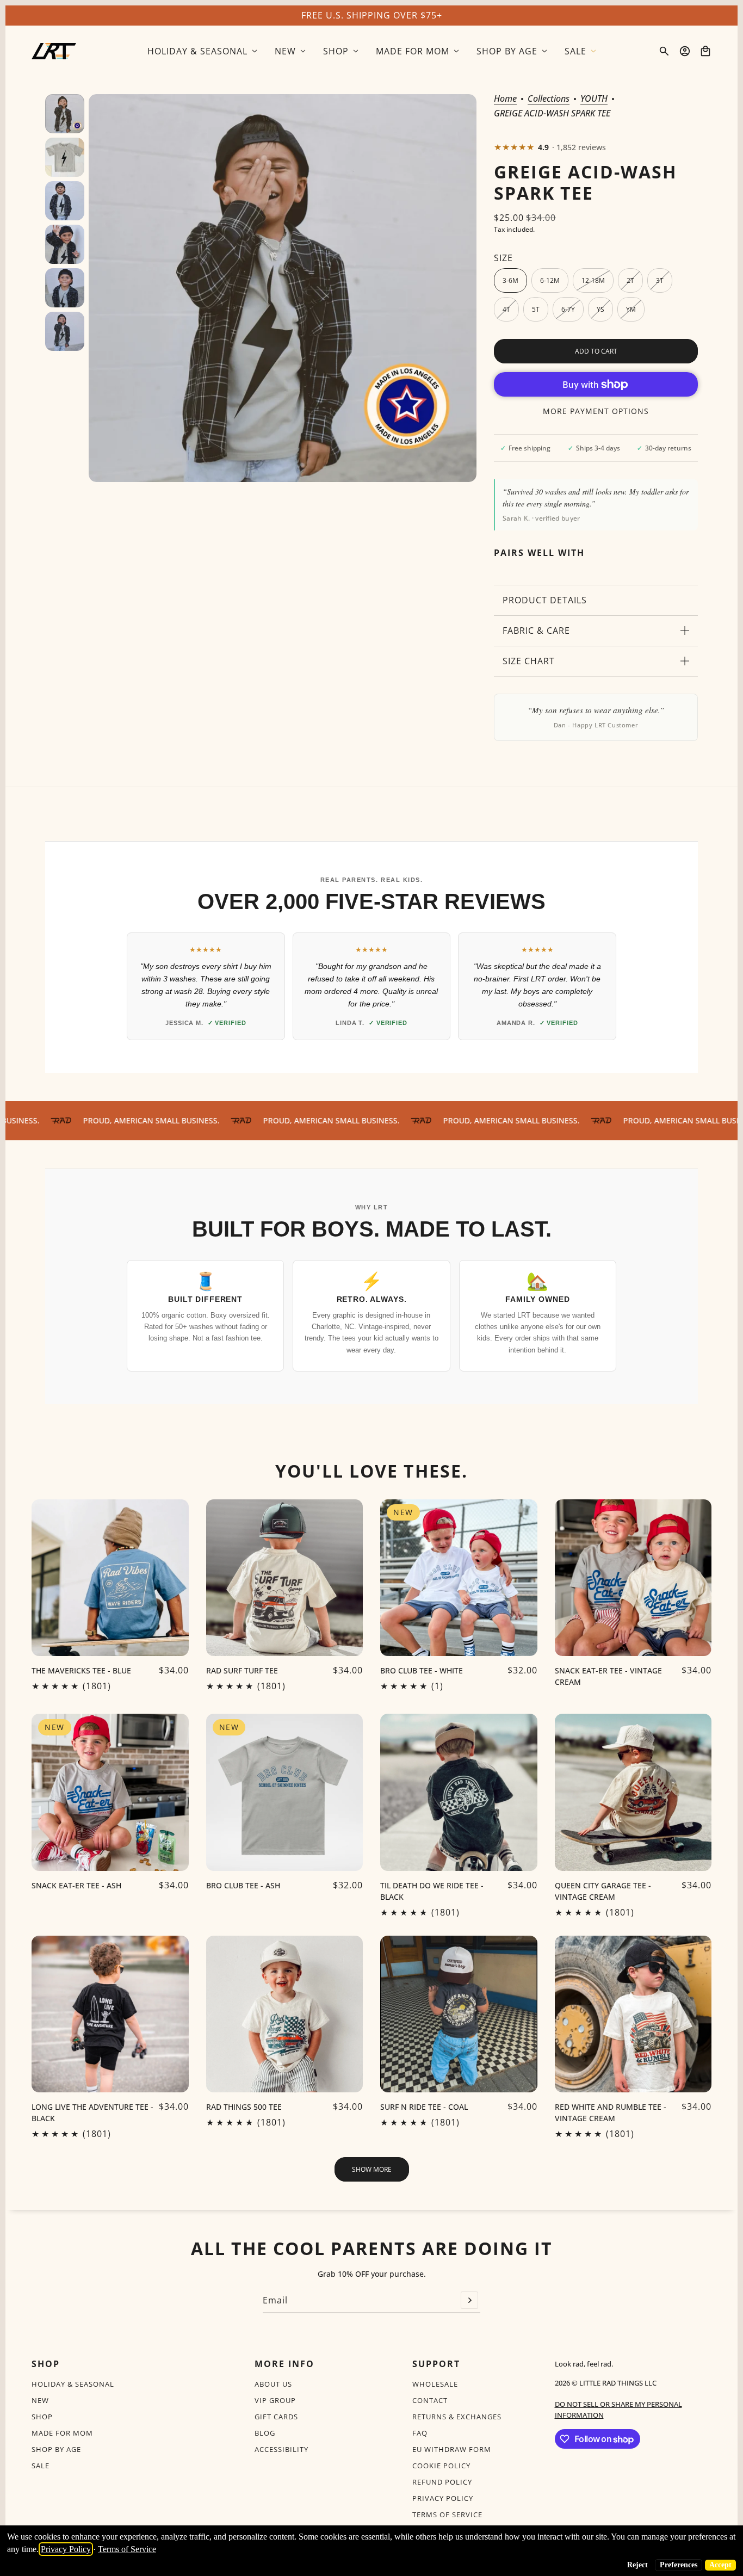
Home (505, 99)
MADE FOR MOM (62, 2433)
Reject (637, 2565)
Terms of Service (127, 2549)
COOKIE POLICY (441, 2466)
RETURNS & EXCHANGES (457, 2417)
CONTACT (430, 2400)
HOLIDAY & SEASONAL (73, 2384)
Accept (720, 2565)
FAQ (420, 2433)
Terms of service (447, 2515)
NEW (40, 2400)
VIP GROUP (275, 2400)
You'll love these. (371, 1471)
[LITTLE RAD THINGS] (54, 51)
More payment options (596, 411)
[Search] (664, 51)
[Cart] (705, 51)
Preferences (679, 2565)
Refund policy (442, 2482)
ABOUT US (273, 2384)
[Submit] (469, 2300)
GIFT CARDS (276, 2417)
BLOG (265, 2433)
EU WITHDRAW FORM (452, 2449)
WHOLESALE (435, 2384)
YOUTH (594, 99)
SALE (41, 2466)
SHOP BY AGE (56, 2449)
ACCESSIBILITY (281, 2449)
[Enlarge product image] (283, 288)
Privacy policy (443, 2498)
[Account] (685, 51)
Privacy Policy (66, 2549)
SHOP (42, 2417)
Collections (549, 99)
